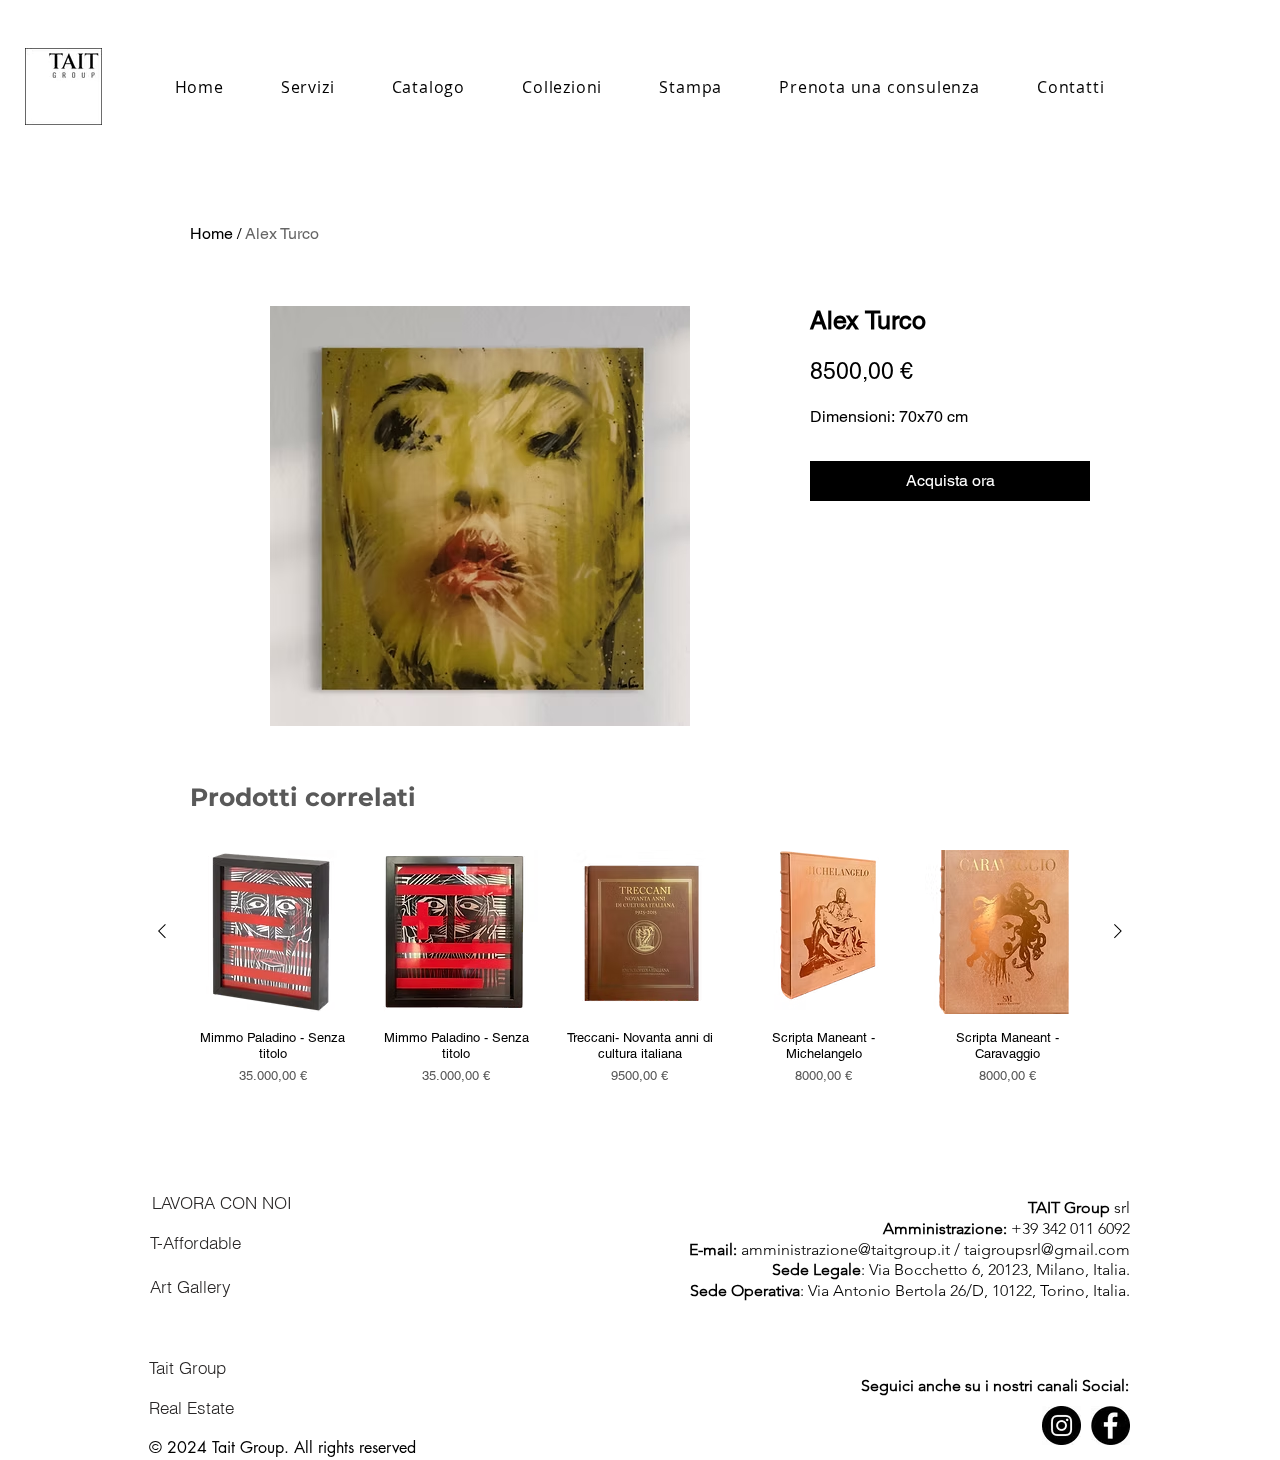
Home (211, 233)
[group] (640, 975)
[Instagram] (1061, 1425)
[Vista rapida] (273, 932)
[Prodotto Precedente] (162, 931)
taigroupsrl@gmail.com (1047, 1249)
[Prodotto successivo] (1118, 931)
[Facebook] (1110, 1425)
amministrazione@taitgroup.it (845, 1249)
